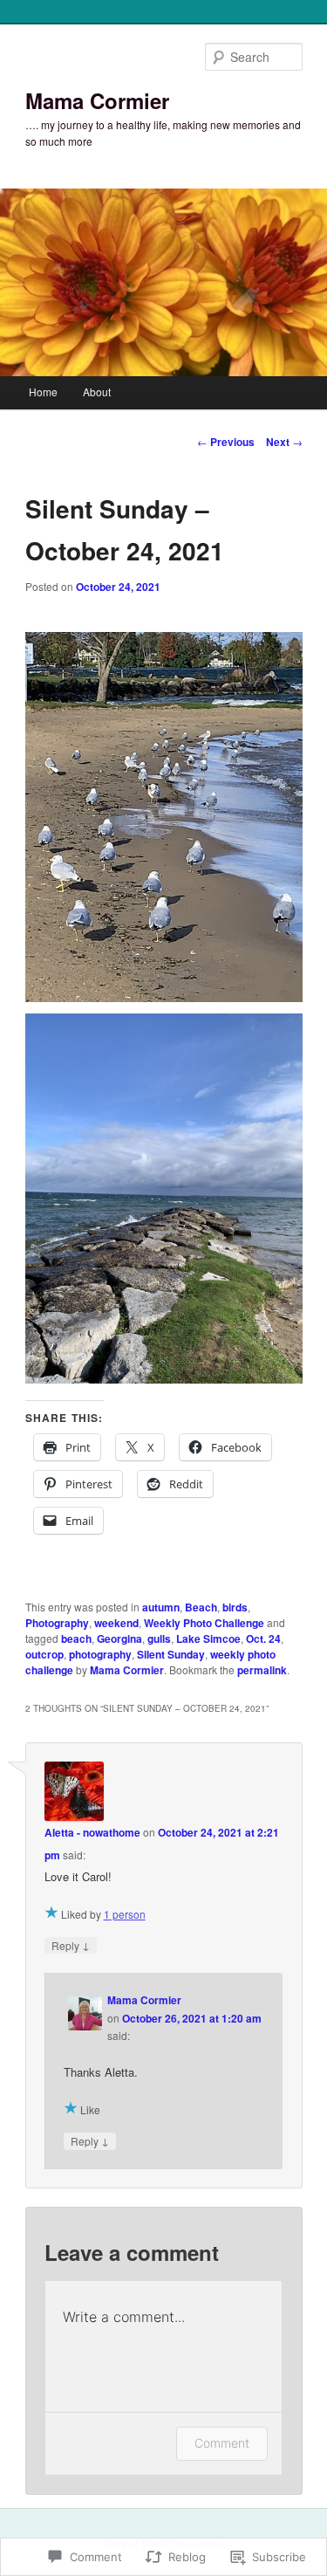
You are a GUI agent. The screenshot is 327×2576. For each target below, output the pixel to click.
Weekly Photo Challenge (204, 1623)
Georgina (119, 1638)
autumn (161, 1607)
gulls (159, 1638)
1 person (125, 1914)
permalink (262, 1670)
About (97, 392)
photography (100, 1654)
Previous (226, 442)
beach (76, 1638)
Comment (222, 2443)
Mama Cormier (97, 100)
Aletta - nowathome (92, 1832)
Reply (71, 1945)
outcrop (44, 1654)
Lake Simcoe (208, 1638)
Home (43, 392)
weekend (116, 1623)
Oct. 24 (263, 1638)
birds (235, 1607)
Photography (57, 1623)
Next (284, 442)
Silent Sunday (171, 1654)
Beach (201, 1607)
